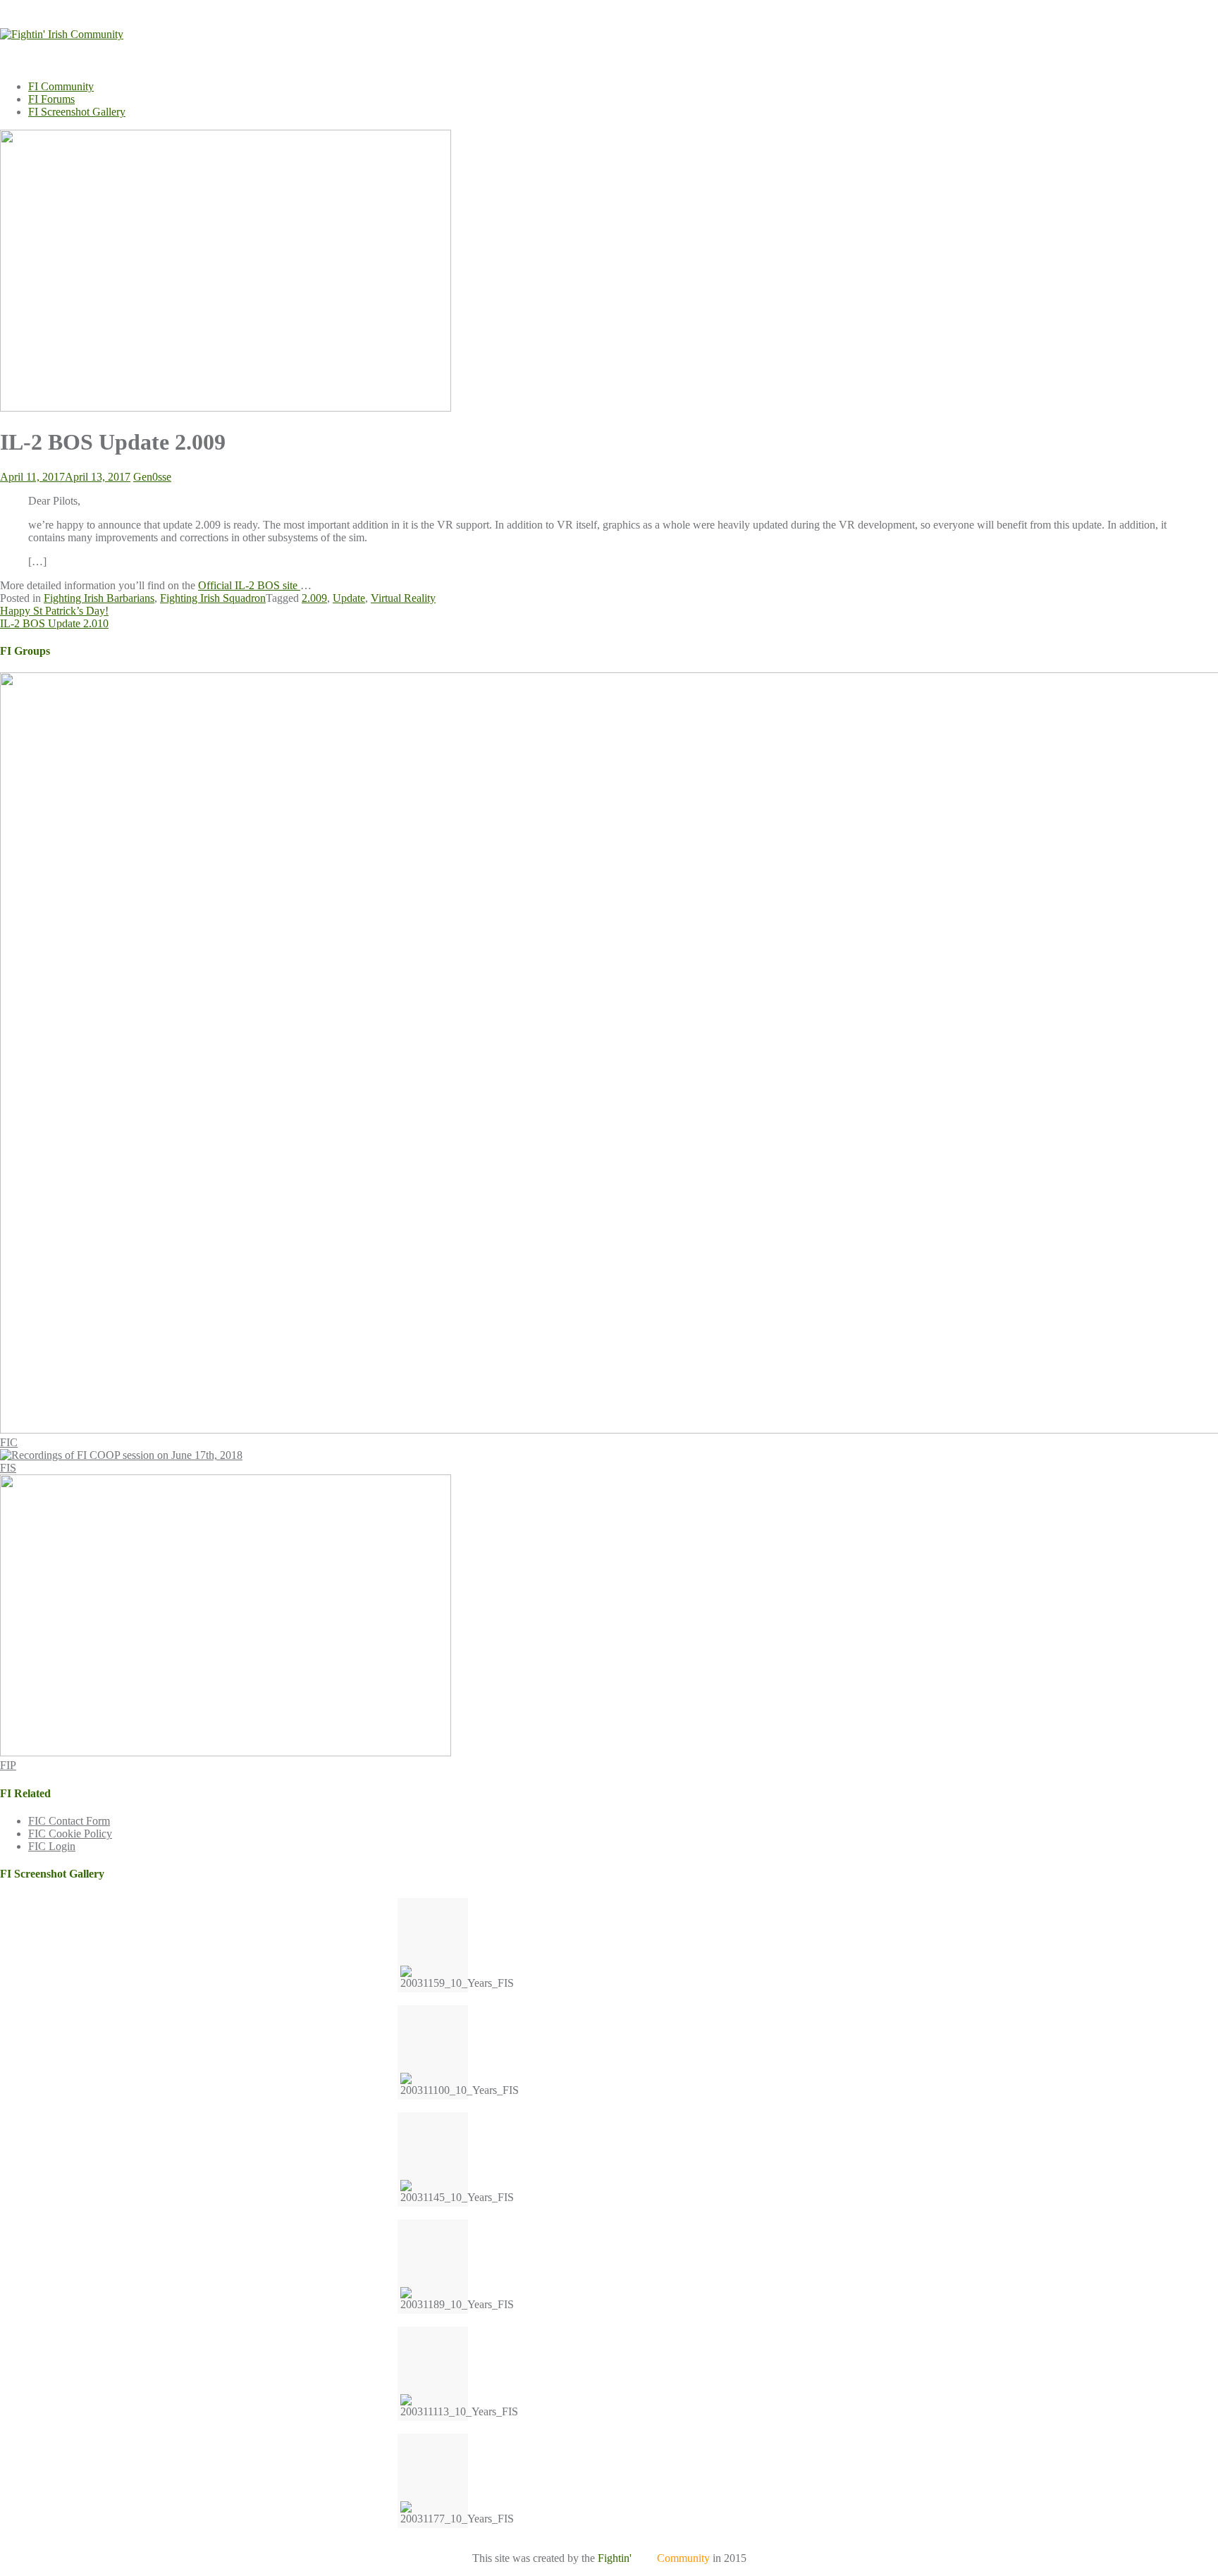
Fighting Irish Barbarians (99, 598)
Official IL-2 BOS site (249, 585)
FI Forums (51, 99)
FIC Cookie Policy (70, 1834)
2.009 (314, 598)
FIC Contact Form (69, 1821)
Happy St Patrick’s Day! (54, 611)
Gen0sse (152, 477)
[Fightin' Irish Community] (62, 34)
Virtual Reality (403, 598)
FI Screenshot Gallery (77, 112)
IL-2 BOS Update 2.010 (54, 623)
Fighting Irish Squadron (213, 598)
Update (349, 598)
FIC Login (52, 1846)
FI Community (61, 86)
